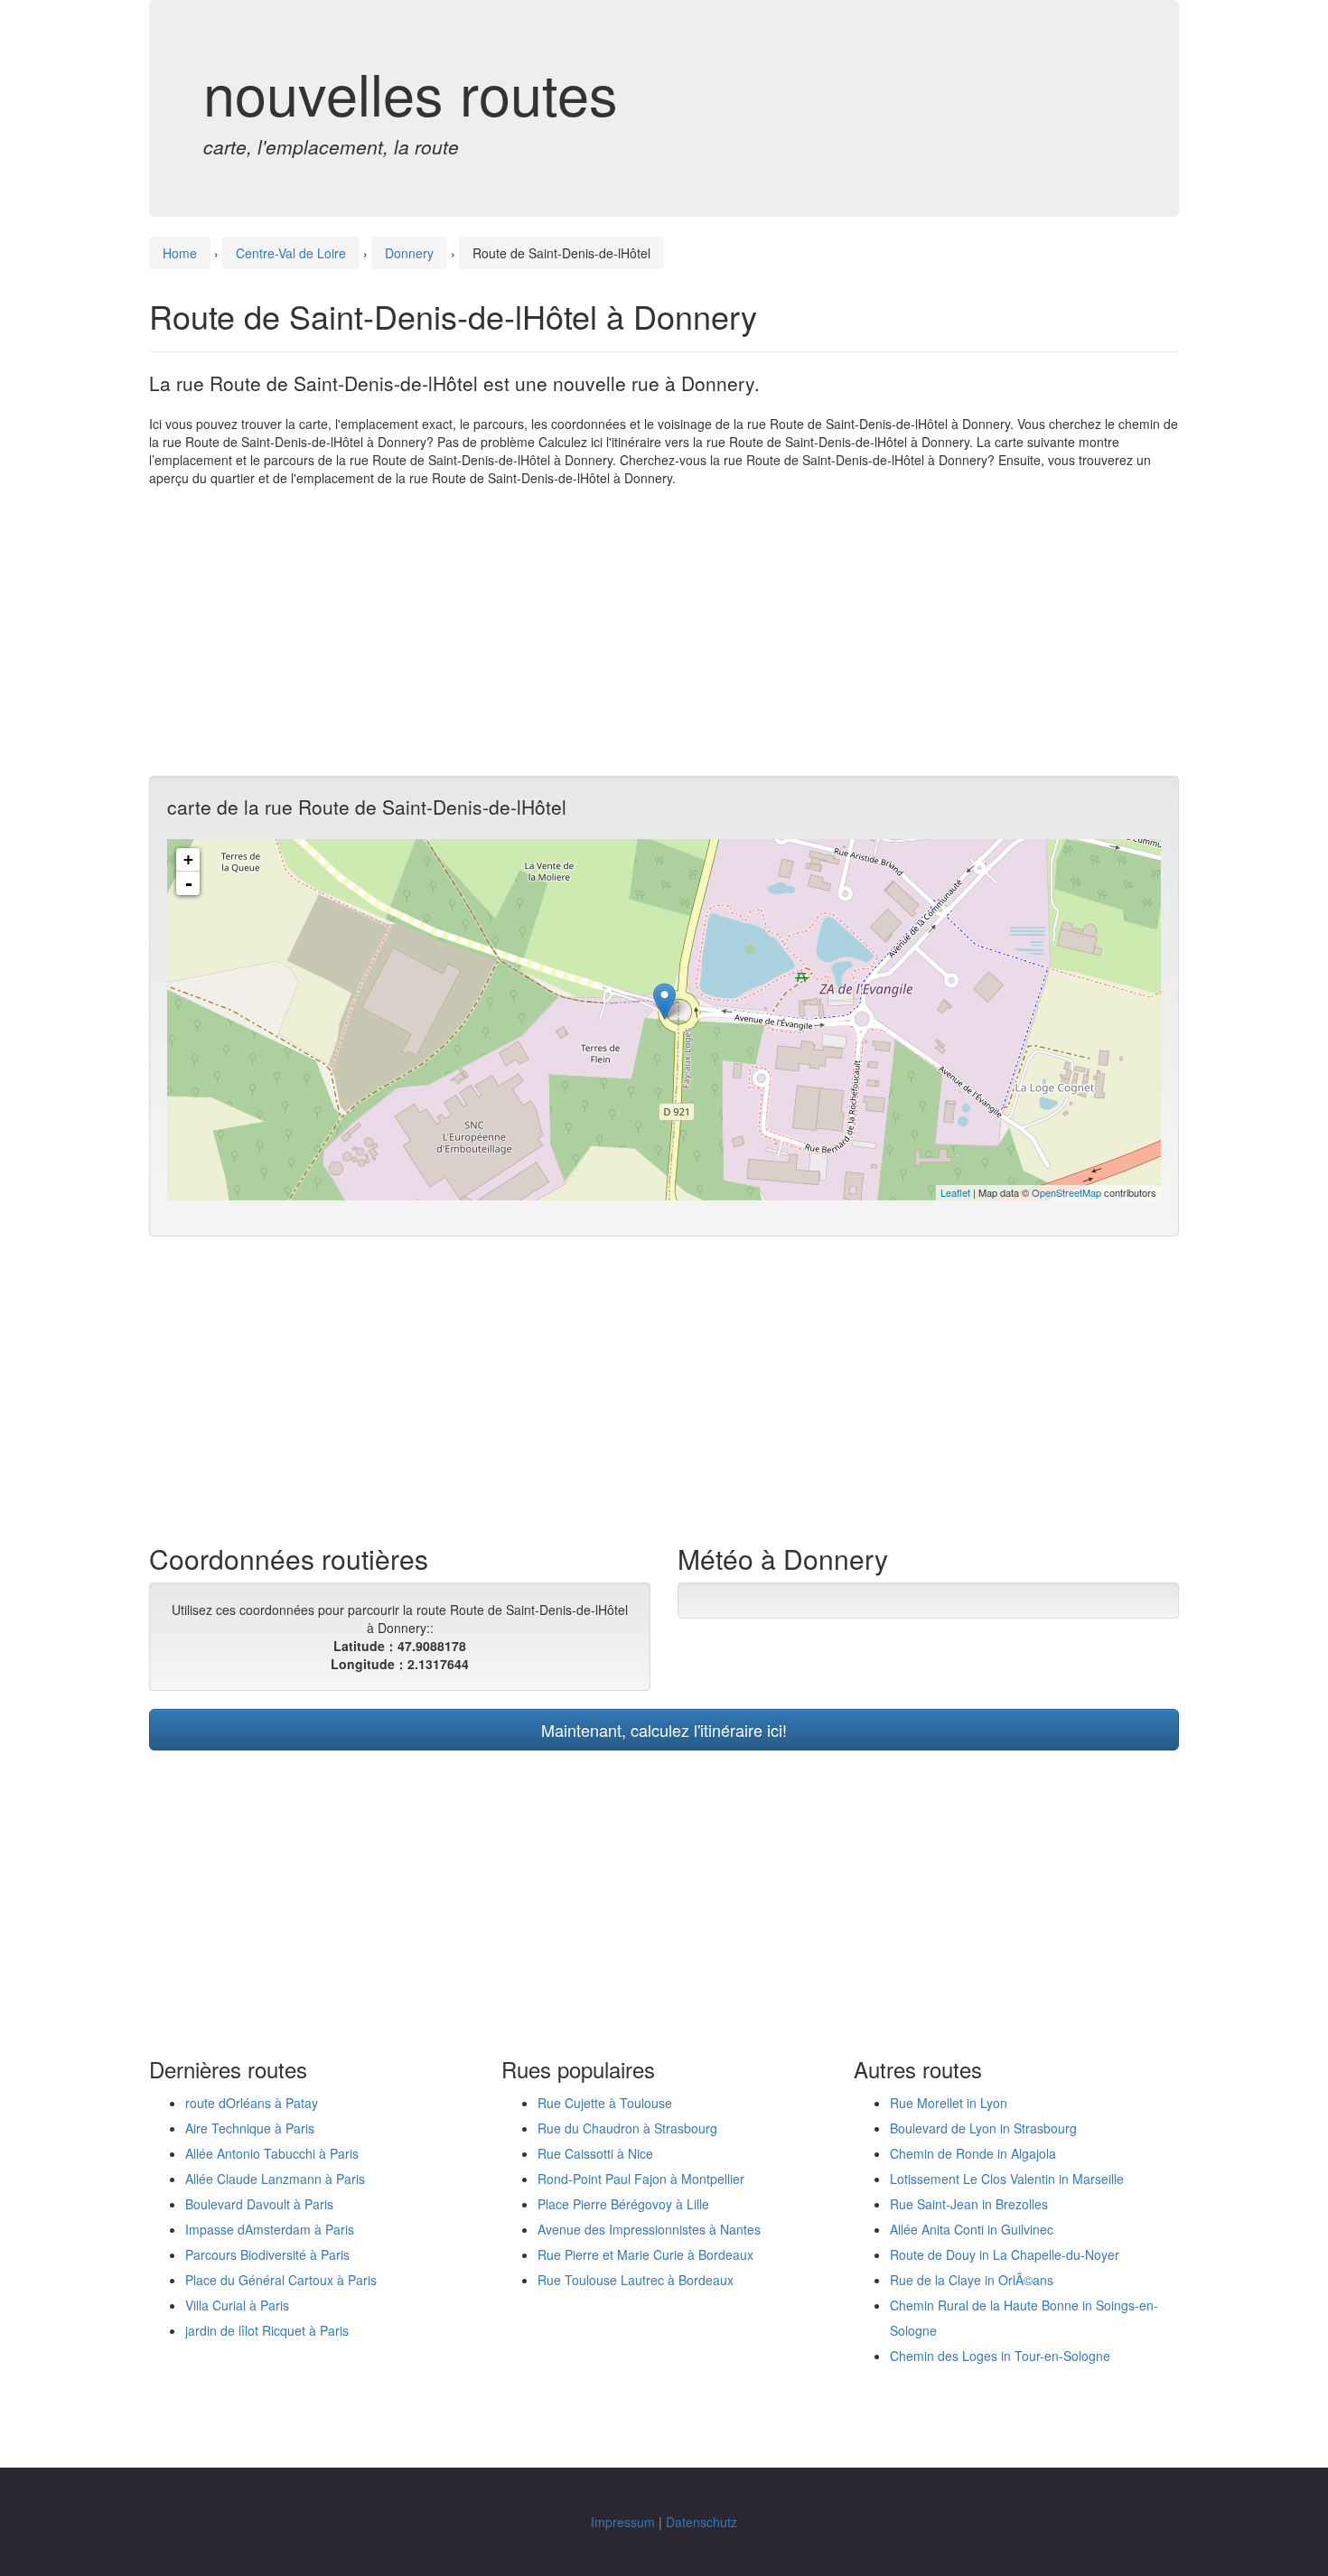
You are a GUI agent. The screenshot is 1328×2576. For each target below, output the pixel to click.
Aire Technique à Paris (250, 2128)
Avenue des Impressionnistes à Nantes (649, 2229)
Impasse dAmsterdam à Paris (270, 2229)
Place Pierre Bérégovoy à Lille (623, 2204)
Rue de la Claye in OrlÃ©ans (972, 2280)
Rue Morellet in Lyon (949, 2103)
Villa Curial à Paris (237, 2305)
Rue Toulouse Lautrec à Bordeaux (636, 2280)
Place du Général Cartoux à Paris (281, 2280)
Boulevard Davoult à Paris (259, 2204)
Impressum (623, 2522)
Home (180, 253)
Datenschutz (701, 2522)
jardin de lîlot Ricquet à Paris (267, 2330)
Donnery (409, 253)
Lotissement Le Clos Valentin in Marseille (1007, 2179)
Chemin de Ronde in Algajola (973, 2153)
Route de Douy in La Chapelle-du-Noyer (1005, 2254)
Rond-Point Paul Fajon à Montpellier (641, 2179)
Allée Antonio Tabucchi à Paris (272, 2153)
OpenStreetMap (1066, 1192)
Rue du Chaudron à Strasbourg (627, 2128)
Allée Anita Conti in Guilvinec (972, 2229)
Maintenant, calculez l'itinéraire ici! (664, 1730)
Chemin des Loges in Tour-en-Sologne (1000, 2356)
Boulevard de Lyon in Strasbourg (983, 2128)
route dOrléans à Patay (252, 2103)
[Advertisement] (664, 631)
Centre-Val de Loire (291, 253)
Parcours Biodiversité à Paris (267, 2254)
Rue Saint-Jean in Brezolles (969, 2204)
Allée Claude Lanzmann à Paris (275, 2179)
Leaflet (955, 1192)
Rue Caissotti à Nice (595, 2153)
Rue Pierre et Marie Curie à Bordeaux (645, 2254)
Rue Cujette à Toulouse (605, 2103)
